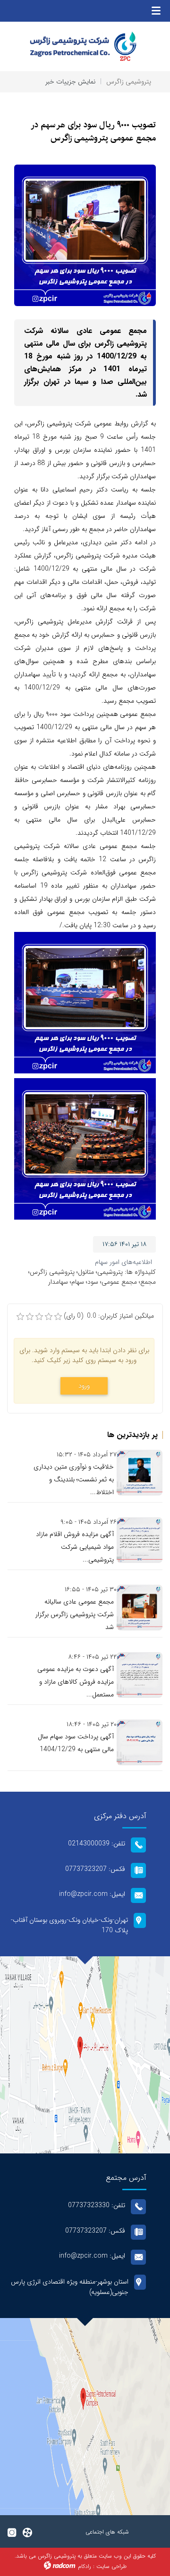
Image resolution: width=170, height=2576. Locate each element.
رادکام (85, 2566)
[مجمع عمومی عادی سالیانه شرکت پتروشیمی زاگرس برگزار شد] (140, 1608)
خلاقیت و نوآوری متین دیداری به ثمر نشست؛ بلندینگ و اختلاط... (74, 1479)
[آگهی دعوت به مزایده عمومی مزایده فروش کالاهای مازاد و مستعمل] (140, 1675)
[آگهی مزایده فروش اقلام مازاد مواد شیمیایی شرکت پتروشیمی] (140, 1540)
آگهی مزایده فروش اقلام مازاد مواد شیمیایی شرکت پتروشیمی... (75, 1547)
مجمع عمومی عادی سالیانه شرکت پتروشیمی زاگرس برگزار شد (75, 1614)
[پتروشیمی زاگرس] (85, 46)
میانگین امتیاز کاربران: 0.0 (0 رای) (109, 1316)
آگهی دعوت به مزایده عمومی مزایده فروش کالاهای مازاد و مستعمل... (76, 1682)
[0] (20, 1317)
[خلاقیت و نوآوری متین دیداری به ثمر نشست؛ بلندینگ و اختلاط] (140, 1473)
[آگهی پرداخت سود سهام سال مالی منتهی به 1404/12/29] (140, 1742)
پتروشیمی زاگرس (129, 82)
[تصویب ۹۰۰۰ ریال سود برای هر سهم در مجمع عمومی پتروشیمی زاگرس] (85, 235)
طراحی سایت (111, 2566)
